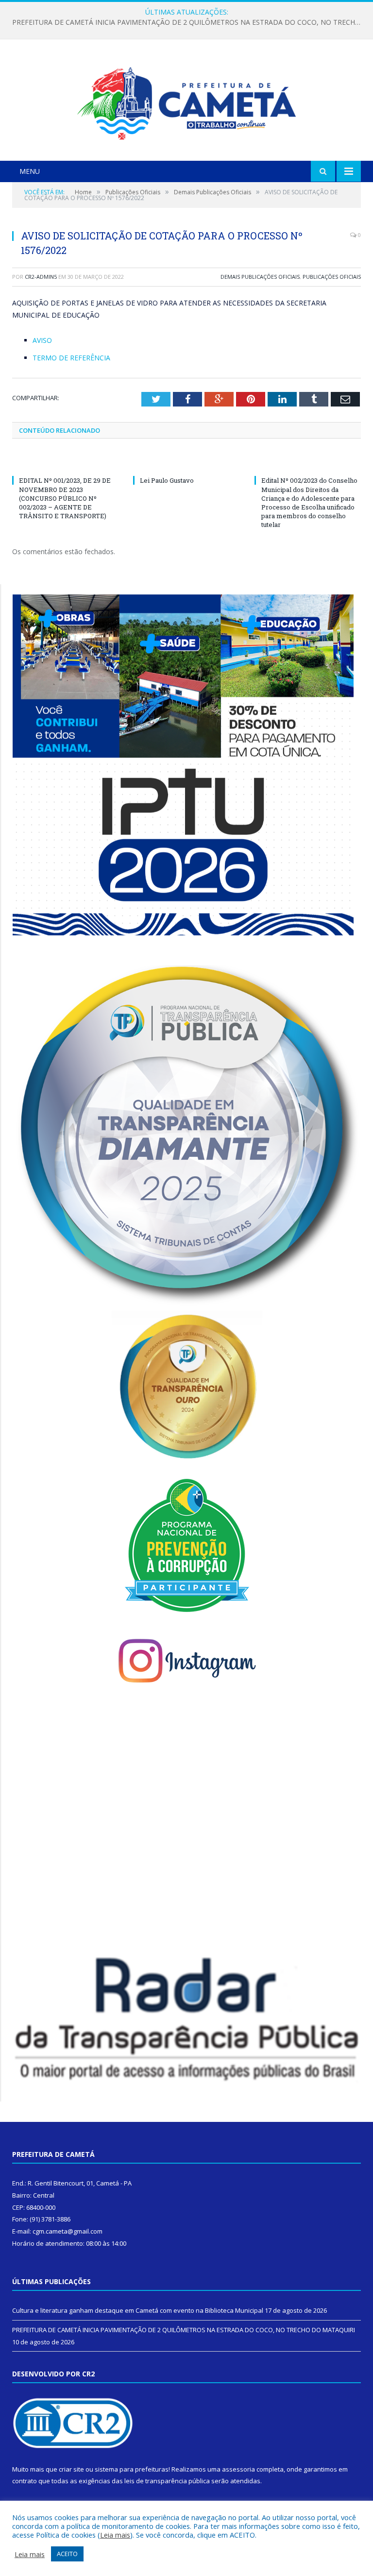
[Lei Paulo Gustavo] (186, 462)
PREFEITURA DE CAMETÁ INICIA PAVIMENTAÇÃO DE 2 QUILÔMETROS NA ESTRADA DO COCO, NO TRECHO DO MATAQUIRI (189, 22)
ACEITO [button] (67, 2554)
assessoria (238, 2469)
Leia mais (115, 2535)
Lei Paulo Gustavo (167, 480)
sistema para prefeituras (132, 2469)
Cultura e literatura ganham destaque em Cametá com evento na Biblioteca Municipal (138, 2310)
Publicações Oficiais (332, 277)
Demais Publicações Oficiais (260, 277)
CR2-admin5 (41, 277)
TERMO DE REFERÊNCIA (71, 358)
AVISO (42, 340)
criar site (71, 2469)
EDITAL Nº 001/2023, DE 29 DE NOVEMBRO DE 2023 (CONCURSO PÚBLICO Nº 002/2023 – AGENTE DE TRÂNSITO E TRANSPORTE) (65, 498)
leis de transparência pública (167, 2481)
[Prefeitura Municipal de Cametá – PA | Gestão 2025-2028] (186, 101)
